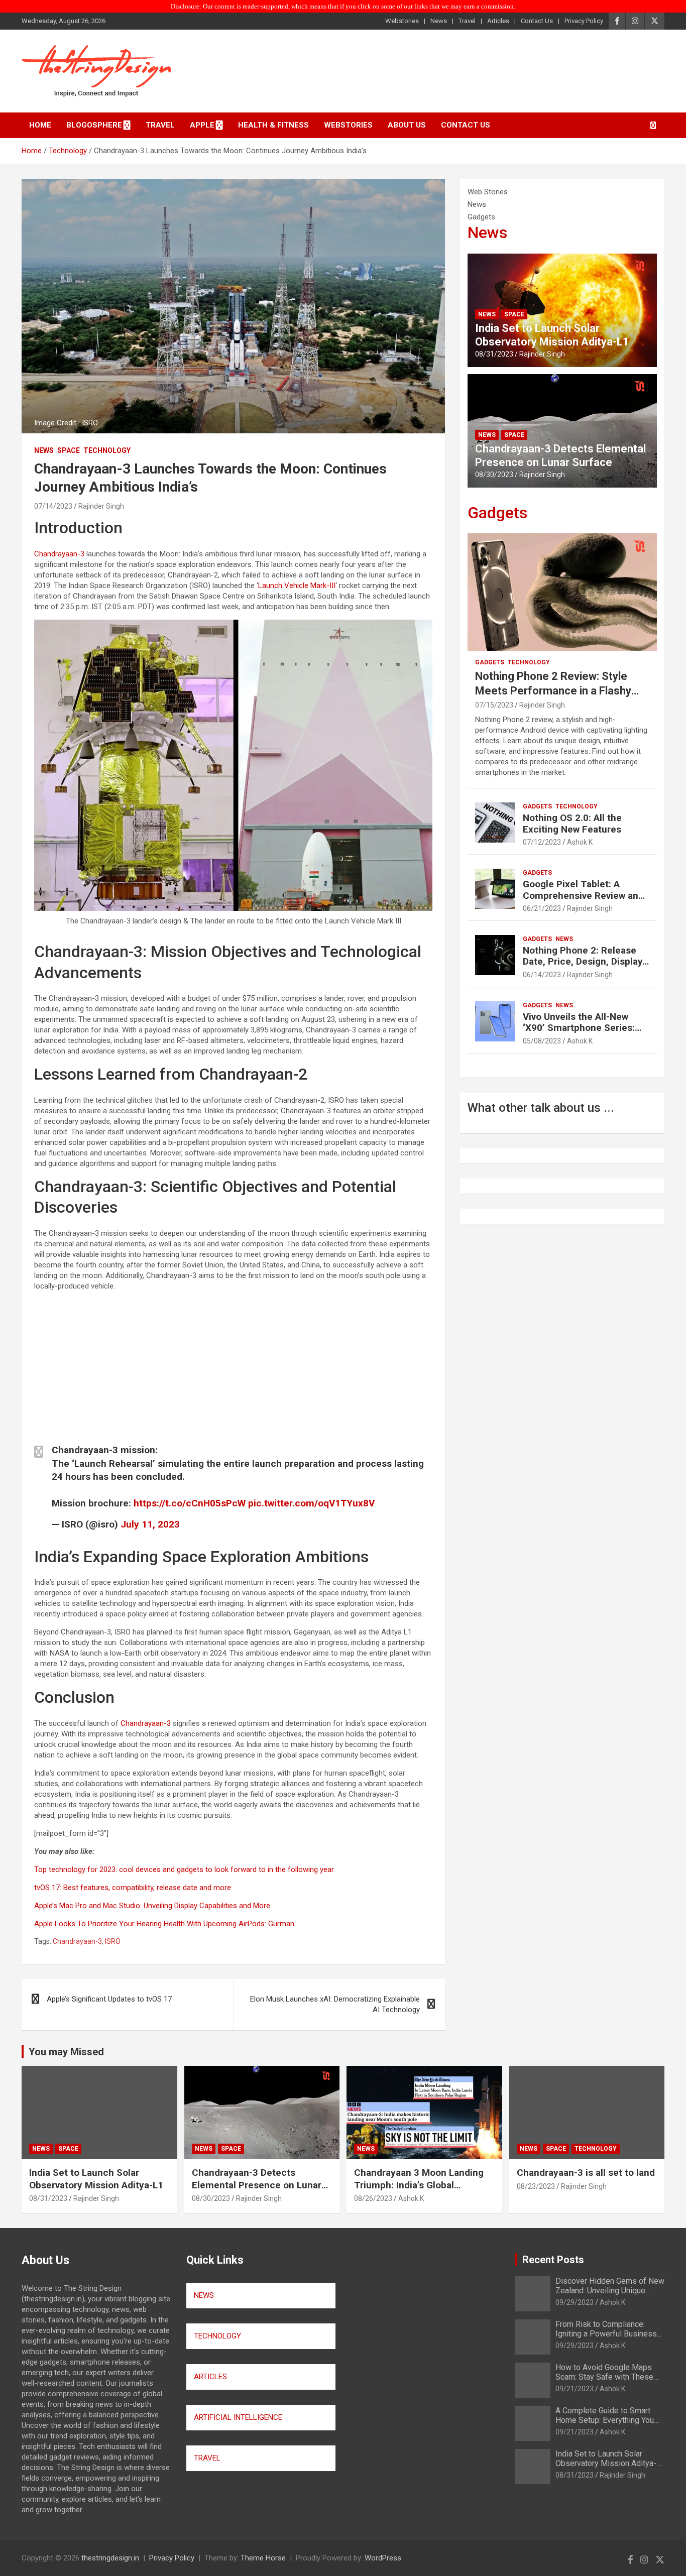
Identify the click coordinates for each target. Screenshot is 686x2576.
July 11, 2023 (150, 1524)
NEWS (204, 2295)
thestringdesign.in (110, 2558)
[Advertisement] (233, 1369)
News (439, 21)
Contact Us (537, 21)
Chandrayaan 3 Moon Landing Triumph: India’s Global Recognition (419, 2185)
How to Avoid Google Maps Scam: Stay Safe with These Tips (604, 2377)
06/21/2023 (542, 908)
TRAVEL (207, 2458)
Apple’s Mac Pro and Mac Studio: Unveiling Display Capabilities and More (152, 1906)
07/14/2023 (53, 506)
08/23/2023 (536, 2186)
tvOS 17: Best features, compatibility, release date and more (133, 1888)
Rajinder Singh (101, 506)
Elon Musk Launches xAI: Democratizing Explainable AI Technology (335, 2004)
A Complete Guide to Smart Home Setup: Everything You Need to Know (605, 2420)
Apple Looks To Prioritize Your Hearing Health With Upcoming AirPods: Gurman (164, 1924)
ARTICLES (210, 2377)
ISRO (113, 1941)
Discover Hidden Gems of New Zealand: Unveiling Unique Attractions (610, 2291)
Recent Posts (553, 2260)
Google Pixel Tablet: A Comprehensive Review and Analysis (583, 896)
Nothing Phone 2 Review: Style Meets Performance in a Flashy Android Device (553, 690)
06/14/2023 (542, 975)
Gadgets (497, 513)
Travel (467, 21)
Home (40, 125)
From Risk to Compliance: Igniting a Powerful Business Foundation (606, 2334)
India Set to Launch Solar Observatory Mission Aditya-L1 (552, 335)
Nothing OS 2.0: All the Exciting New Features (572, 824)
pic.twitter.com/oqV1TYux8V (311, 1503)
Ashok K (580, 842)
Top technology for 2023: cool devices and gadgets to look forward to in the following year (184, 1869)
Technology (107, 450)
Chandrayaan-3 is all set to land (586, 2173)
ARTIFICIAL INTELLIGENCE (238, 2417)
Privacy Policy (584, 21)
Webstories (402, 21)
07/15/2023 (494, 705)
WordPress (383, 2558)
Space (69, 450)
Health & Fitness (273, 125)
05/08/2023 (542, 1041)
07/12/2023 (542, 842)
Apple (202, 125)
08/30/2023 (494, 475)
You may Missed (66, 2052)
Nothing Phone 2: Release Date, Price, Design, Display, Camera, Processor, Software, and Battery (584, 967)
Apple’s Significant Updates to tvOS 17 (109, 1999)
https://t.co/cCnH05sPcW (190, 1503)
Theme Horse (263, 2558)
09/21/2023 (575, 2389)
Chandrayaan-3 (59, 554)
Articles (498, 21)
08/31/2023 (494, 354)
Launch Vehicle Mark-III (297, 586)
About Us (407, 125)
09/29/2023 (575, 2302)
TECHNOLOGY (217, 2336)
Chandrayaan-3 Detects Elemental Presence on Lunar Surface (560, 455)
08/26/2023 (373, 2198)
